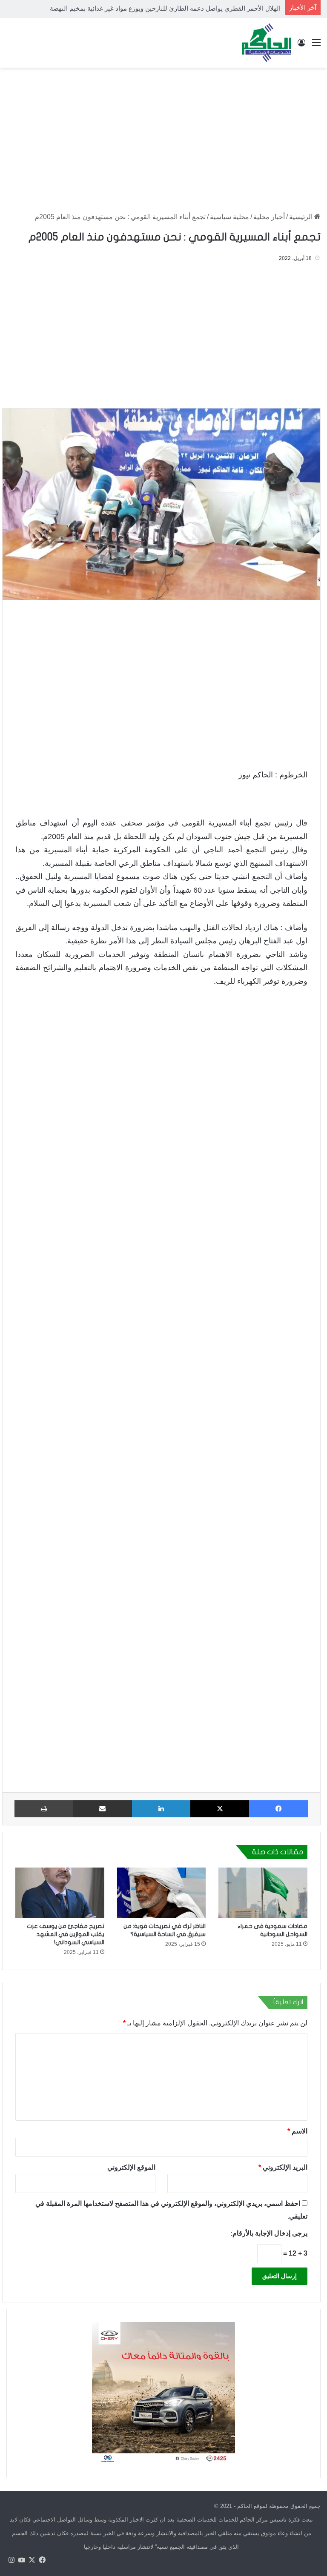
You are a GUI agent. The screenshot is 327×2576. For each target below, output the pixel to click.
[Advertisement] (163, 136)
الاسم (297, 2131)
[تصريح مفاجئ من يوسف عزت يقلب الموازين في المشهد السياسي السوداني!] (60, 1893)
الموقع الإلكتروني (131, 2167)
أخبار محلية (269, 217)
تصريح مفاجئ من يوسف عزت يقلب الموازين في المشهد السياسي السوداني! (66, 1934)
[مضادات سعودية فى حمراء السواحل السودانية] (263, 1893)
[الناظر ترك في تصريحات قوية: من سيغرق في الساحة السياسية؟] (162, 1893)
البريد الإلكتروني (283, 2167)
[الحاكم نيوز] (266, 43)
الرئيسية (302, 217)
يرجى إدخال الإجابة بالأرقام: (269, 2233)
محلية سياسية (229, 217)
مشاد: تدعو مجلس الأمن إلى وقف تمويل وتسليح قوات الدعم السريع (191, 8)
